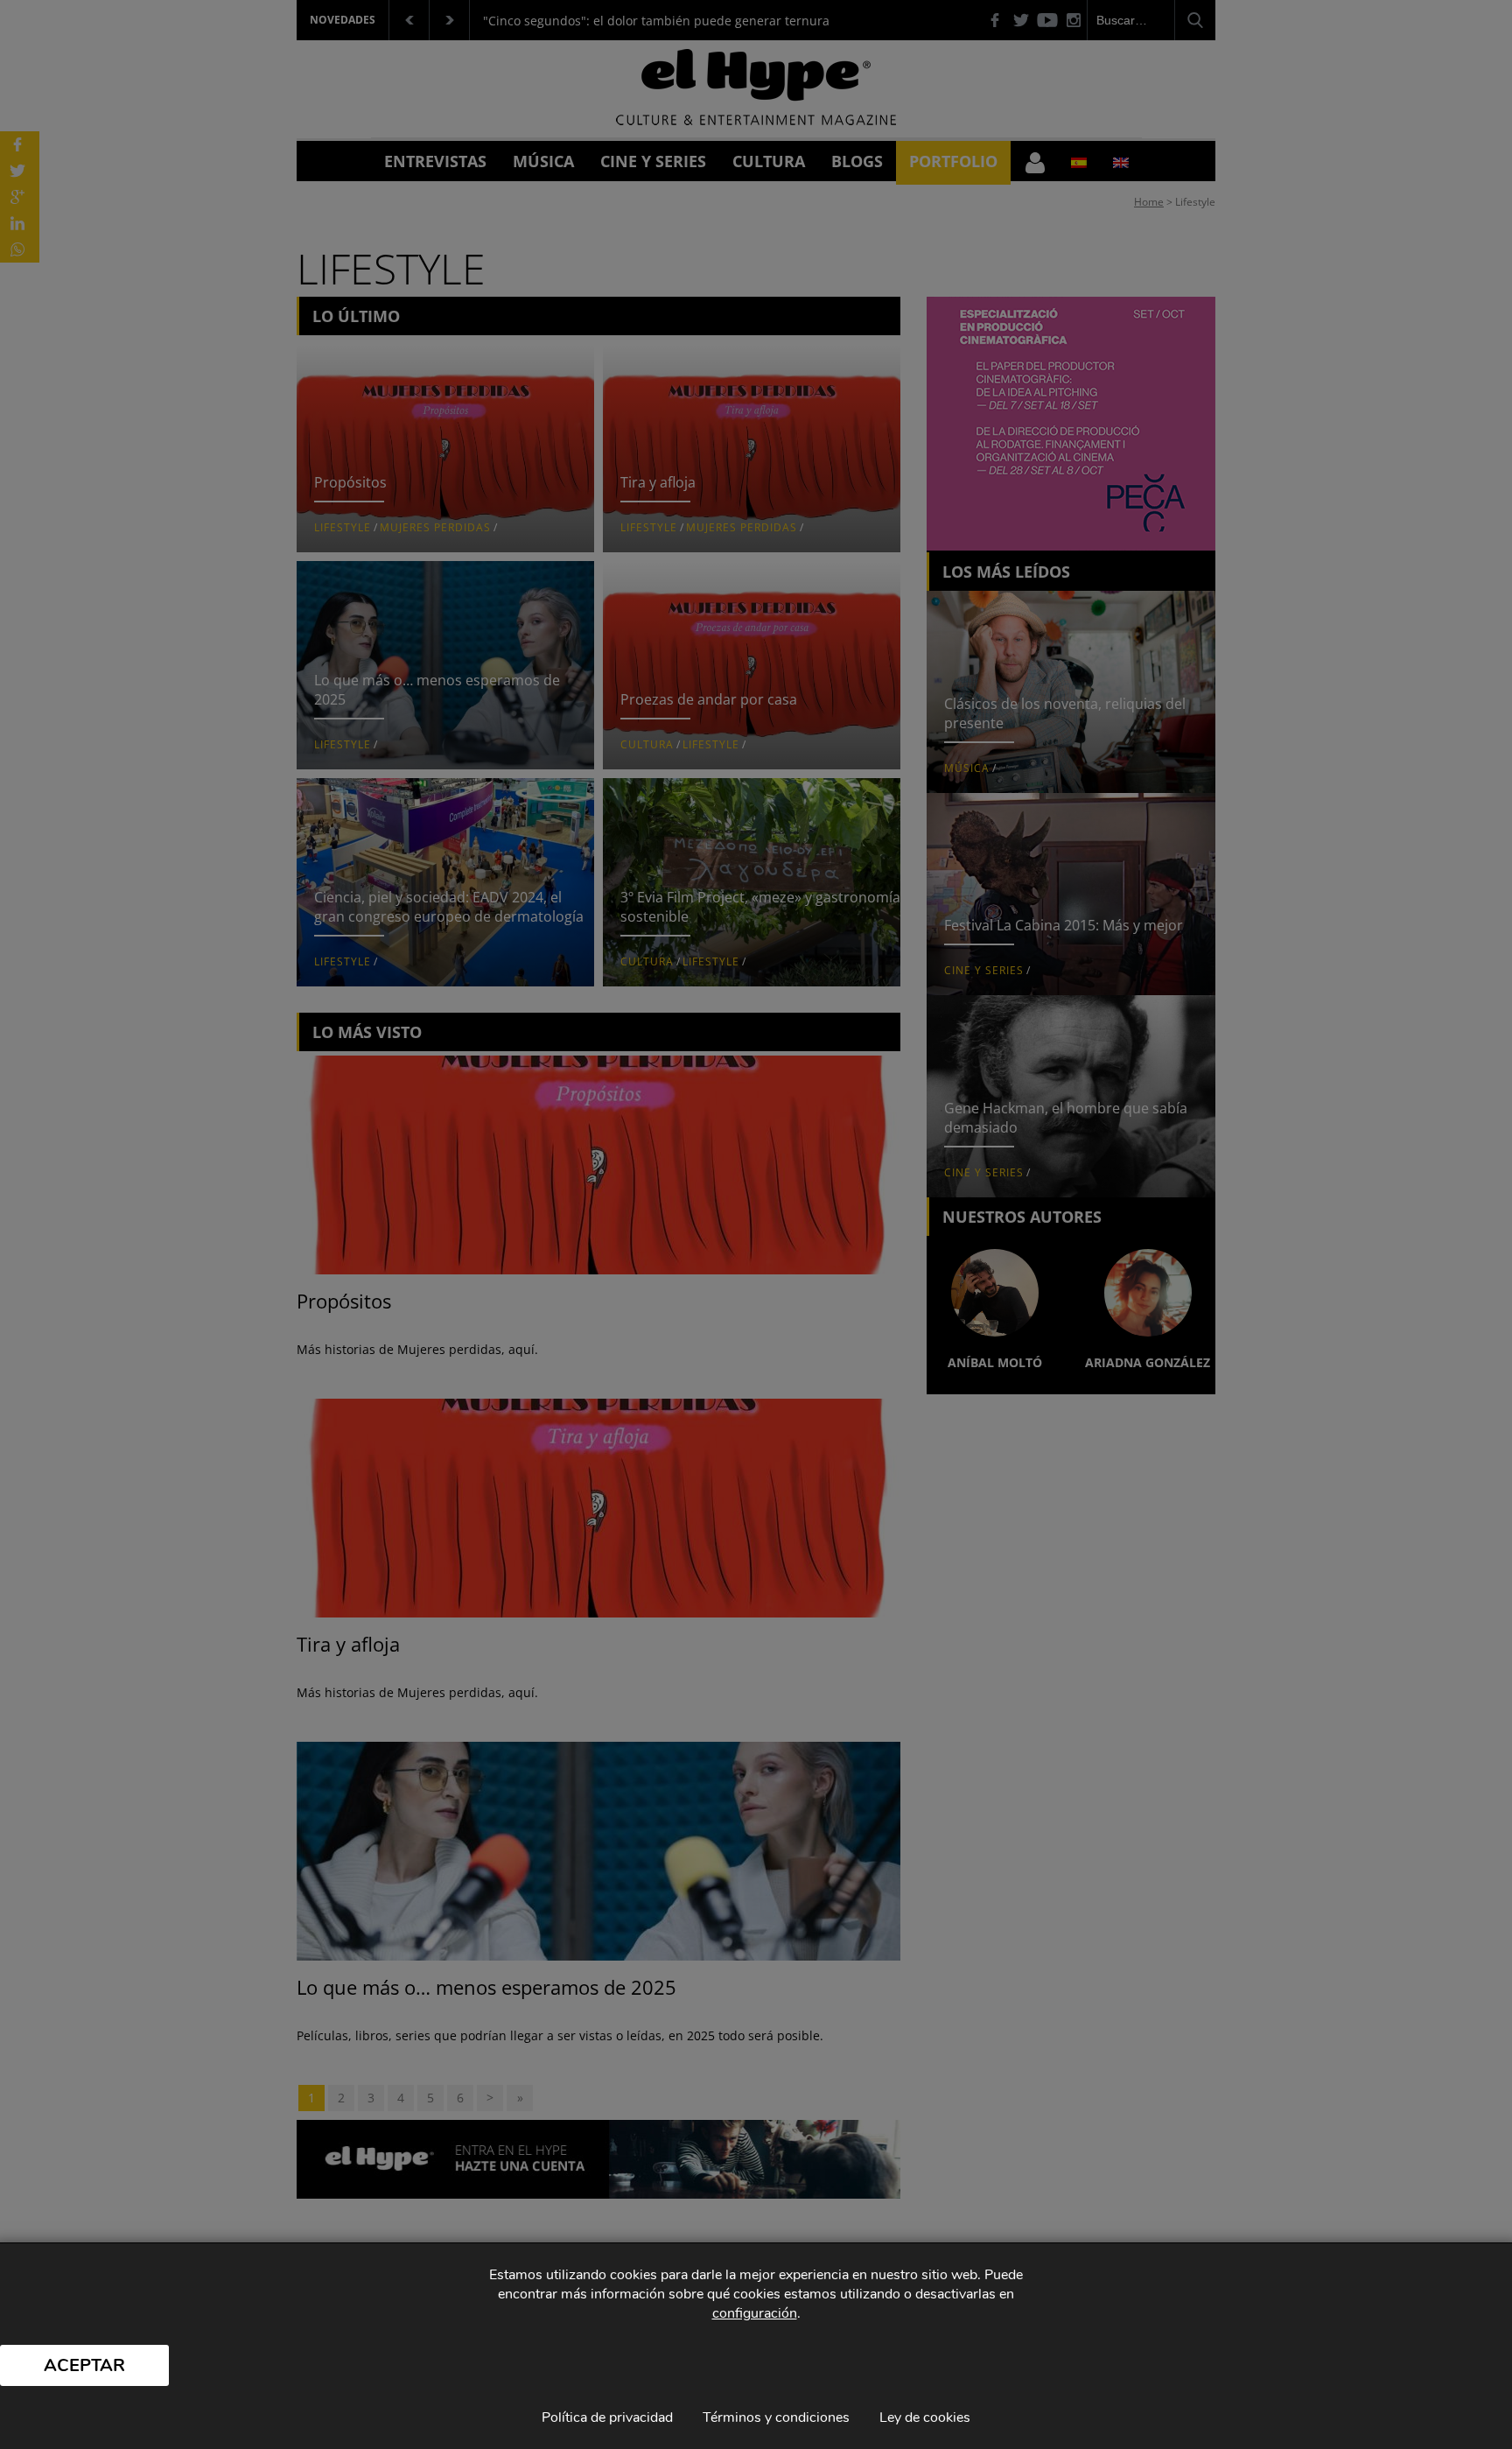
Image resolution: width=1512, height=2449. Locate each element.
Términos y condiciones (776, 2417)
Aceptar (84, 2365)
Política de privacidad (607, 2417)
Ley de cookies (925, 2417)
